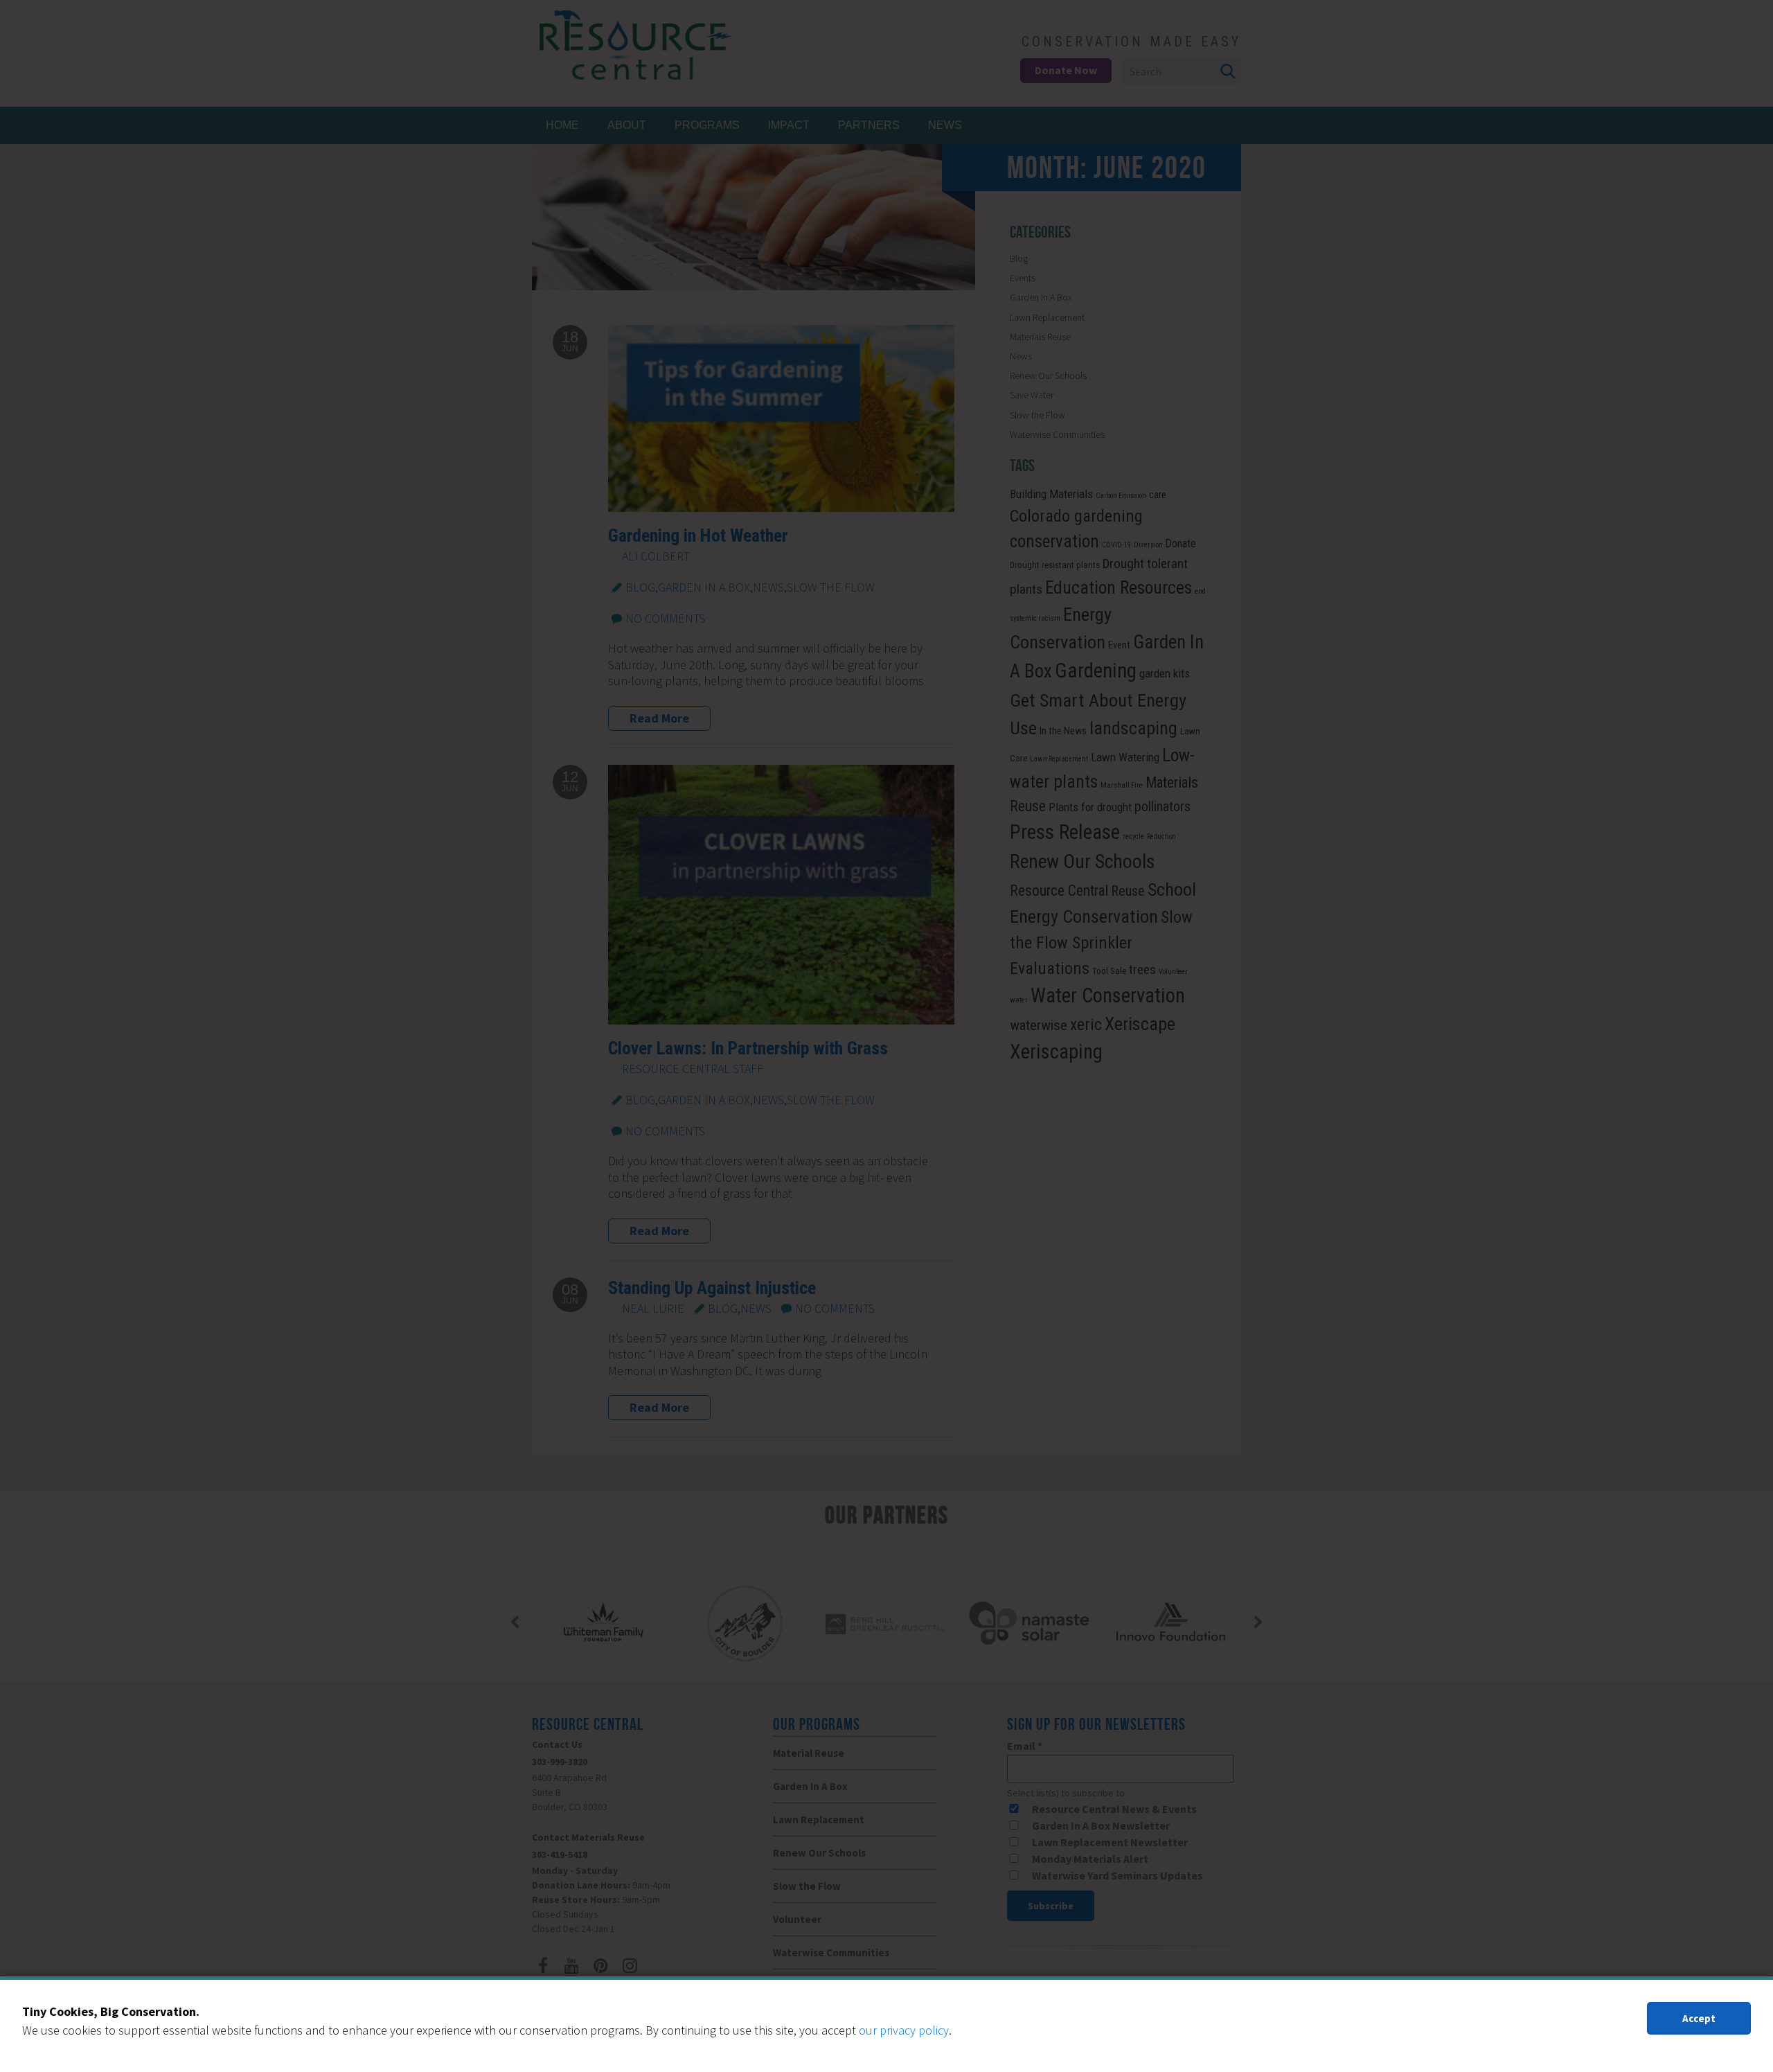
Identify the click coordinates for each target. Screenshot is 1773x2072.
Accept (1699, 2018)
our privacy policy (904, 2030)
